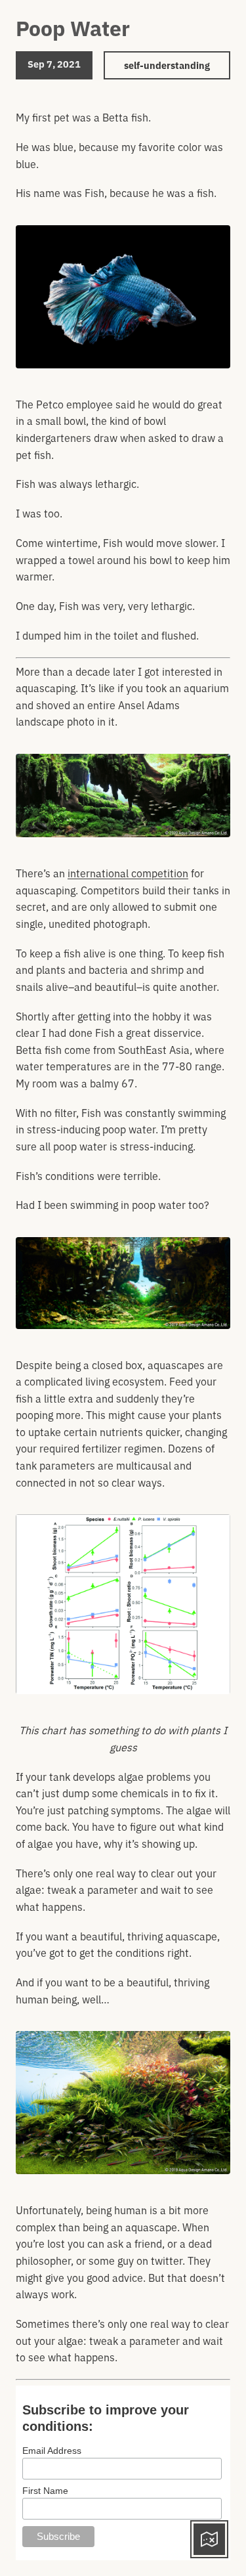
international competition (128, 873)
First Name (45, 2491)
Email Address (52, 2451)
